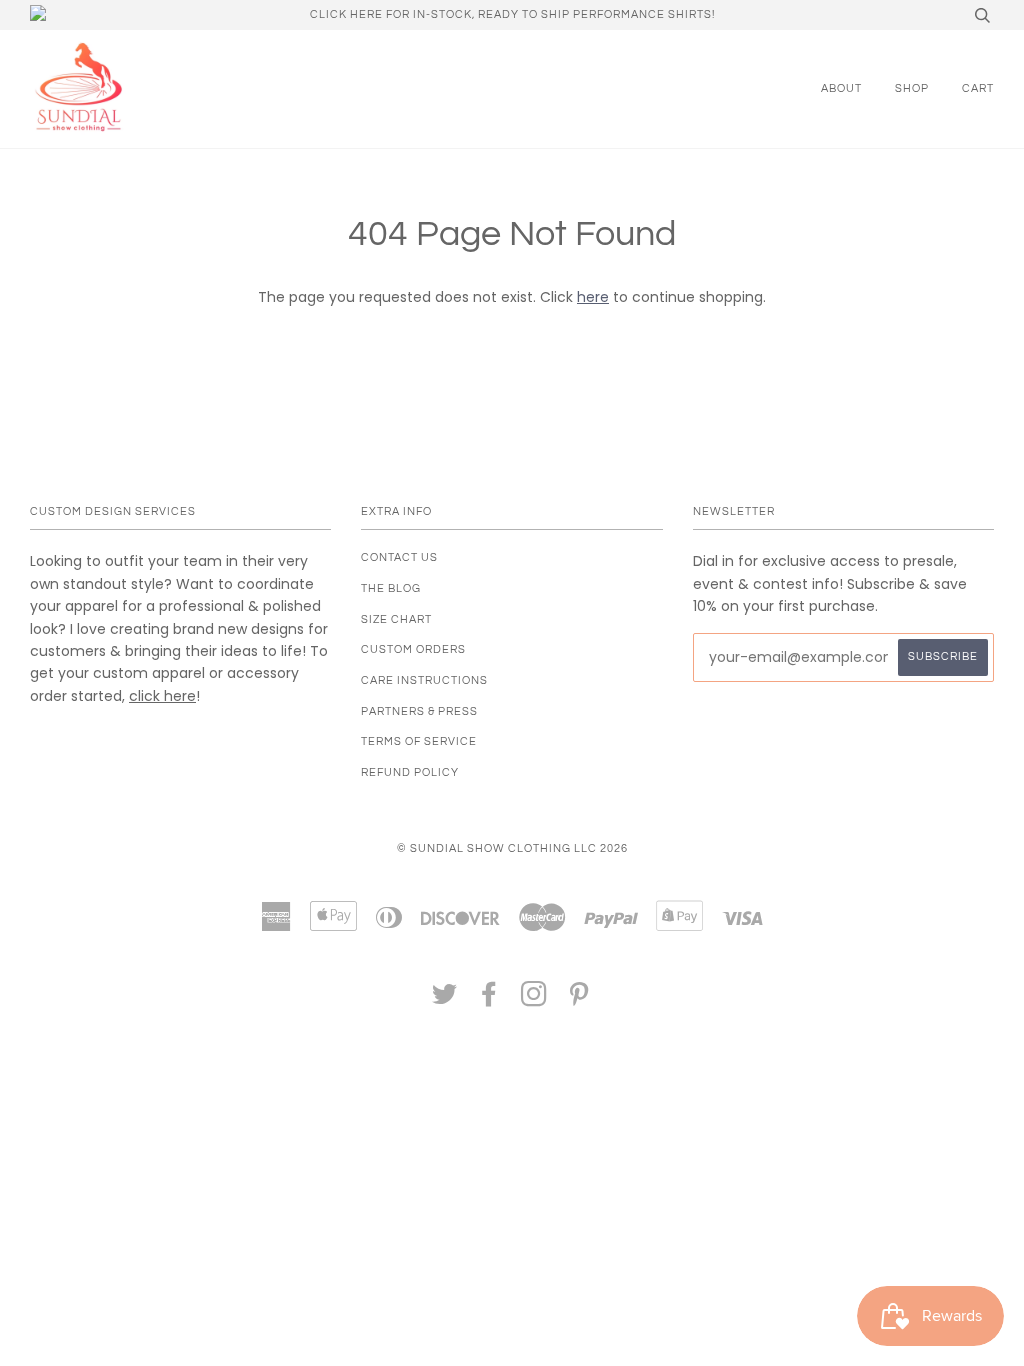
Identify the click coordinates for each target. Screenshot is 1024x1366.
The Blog (391, 588)
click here (162, 696)
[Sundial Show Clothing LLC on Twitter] (445, 1000)
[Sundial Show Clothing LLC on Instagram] (534, 1000)
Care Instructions (424, 680)
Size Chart (396, 619)
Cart (978, 88)
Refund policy (410, 772)
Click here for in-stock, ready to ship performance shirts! (512, 14)
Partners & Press (419, 711)
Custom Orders (413, 649)
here (593, 297)
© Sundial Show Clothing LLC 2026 (512, 848)
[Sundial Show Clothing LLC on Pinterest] (579, 1000)
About (841, 88)
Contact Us (399, 557)
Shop (912, 88)
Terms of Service (419, 741)
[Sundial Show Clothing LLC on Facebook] (489, 1000)
